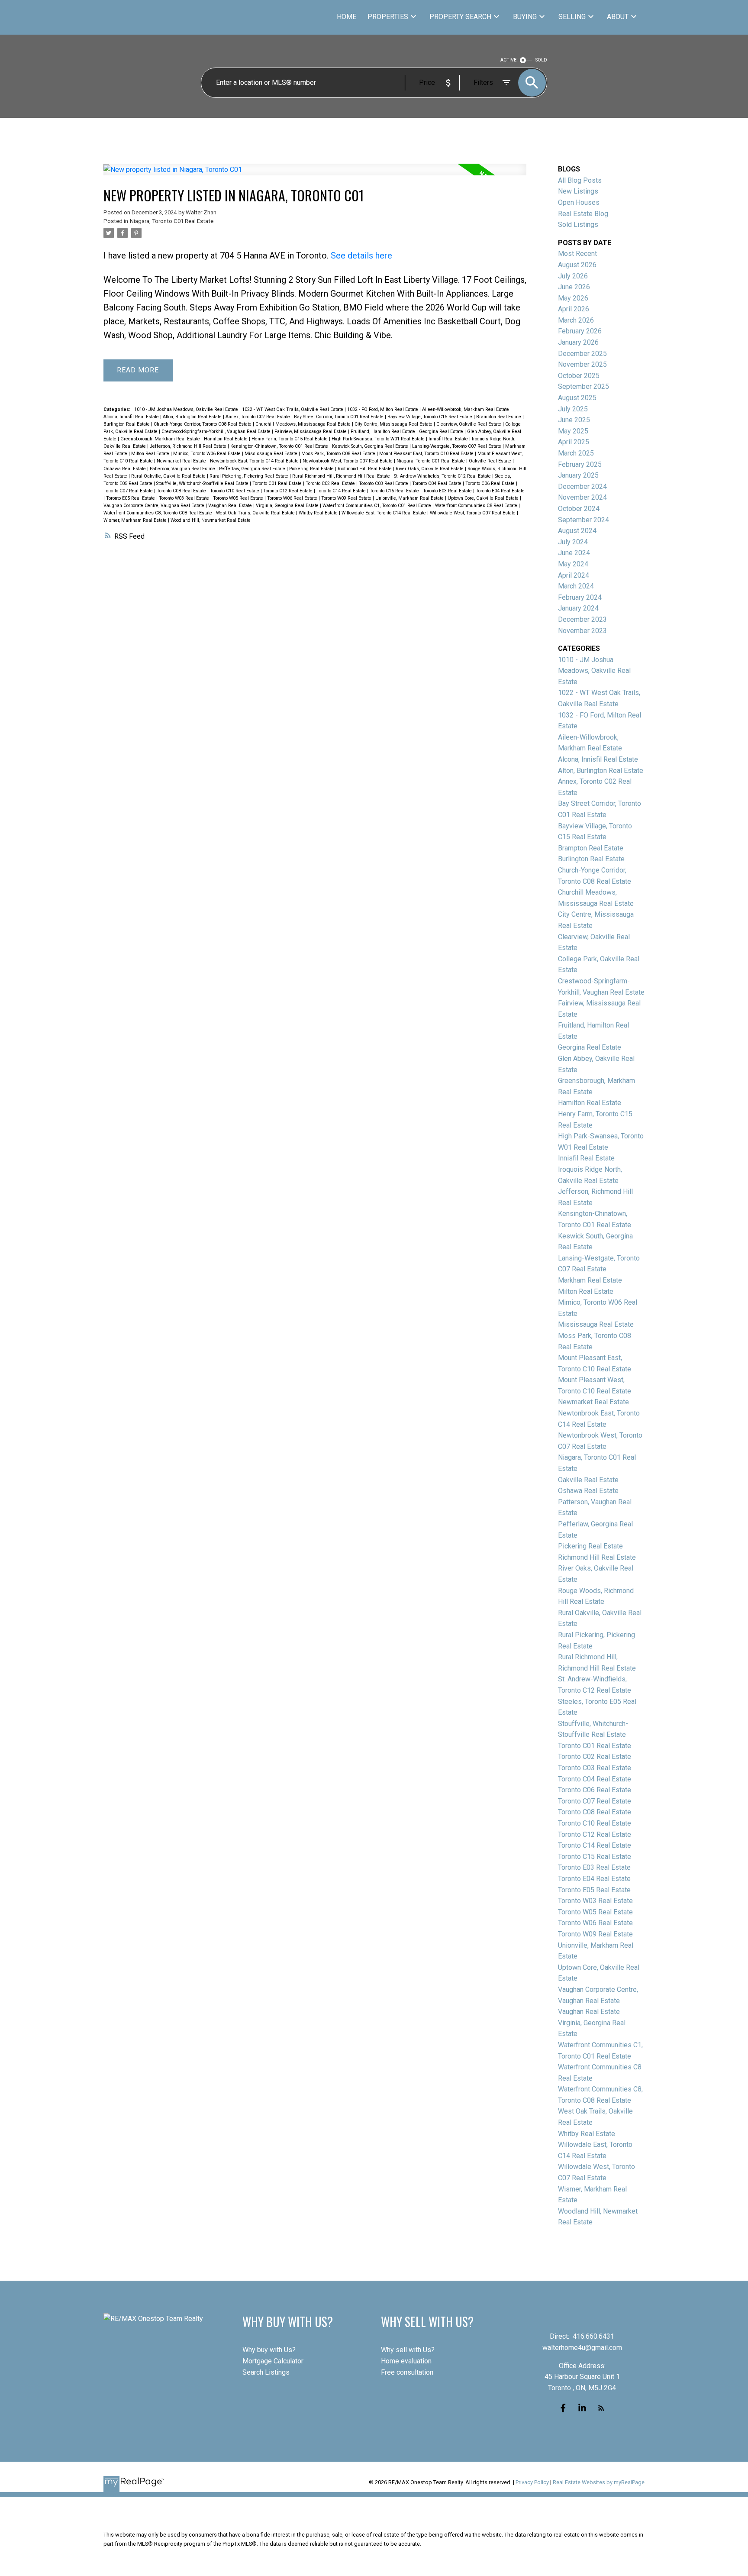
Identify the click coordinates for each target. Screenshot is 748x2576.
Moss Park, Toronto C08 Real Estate (339, 454)
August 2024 (577, 531)
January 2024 (578, 608)
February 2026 (580, 331)
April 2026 (574, 309)
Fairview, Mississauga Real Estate (311, 431)
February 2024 (580, 597)
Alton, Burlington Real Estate (193, 417)
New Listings (578, 191)
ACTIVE (508, 60)
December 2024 (582, 486)
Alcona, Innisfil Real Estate (132, 417)
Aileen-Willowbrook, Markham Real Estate (466, 409)
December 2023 (582, 619)
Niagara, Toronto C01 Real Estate (172, 221)
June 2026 (574, 287)
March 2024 (576, 586)
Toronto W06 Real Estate (293, 498)
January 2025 (578, 475)
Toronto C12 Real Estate (289, 491)
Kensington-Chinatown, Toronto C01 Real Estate (280, 446)
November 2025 (582, 364)
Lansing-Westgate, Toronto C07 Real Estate (457, 446)
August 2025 (577, 398)
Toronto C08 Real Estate (182, 491)
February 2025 (580, 464)
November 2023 (582, 631)
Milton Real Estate (151, 454)
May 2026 (573, 298)
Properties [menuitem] (388, 17)
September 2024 (584, 520)
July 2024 (573, 542)
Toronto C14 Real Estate (342, 491)
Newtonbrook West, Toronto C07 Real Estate (348, 461)
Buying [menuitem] (525, 17)
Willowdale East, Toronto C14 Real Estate (384, 513)
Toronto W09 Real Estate (347, 498)
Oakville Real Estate (491, 461)
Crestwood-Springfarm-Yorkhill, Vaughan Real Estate (217, 431)
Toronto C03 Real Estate (384, 483)
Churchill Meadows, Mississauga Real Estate (304, 424)
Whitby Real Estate (319, 513)
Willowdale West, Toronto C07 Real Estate (473, 513)
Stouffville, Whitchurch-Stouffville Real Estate (203, 483)
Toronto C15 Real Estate (395, 491)
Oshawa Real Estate (125, 469)
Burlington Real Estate (127, 424)
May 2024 (573, 564)
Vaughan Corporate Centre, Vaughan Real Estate (155, 506)
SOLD (541, 60)
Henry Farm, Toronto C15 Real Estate (290, 439)
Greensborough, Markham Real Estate (161, 439)
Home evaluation (406, 2361)
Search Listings (266, 2372)
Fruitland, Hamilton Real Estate (384, 431)
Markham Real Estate (590, 1280)
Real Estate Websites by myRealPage (599, 2482)
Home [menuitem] (347, 17)
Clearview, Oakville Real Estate (469, 424)
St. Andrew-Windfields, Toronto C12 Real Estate (443, 476)
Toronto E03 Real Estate (448, 491)
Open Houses (579, 202)
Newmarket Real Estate (182, 461)
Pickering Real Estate (312, 469)
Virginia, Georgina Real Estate (288, 506)
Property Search (460, 17)
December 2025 (582, 354)
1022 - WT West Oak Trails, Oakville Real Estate (293, 409)
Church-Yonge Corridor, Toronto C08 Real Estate (203, 424)
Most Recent (577, 254)
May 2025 (573, 431)
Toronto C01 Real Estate (278, 483)
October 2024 (579, 509)
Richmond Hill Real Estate (365, 469)
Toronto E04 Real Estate (500, 491)
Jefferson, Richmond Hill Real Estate (189, 446)
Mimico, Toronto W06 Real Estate (208, 454)
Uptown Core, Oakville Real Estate (484, 498)
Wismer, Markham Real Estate (136, 520)
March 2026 (576, 320)
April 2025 (574, 442)
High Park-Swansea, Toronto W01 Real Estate (379, 439)
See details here (361, 255)
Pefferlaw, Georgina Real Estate (253, 469)
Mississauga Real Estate (272, 454)
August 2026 (577, 265)
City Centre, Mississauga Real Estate (394, 424)
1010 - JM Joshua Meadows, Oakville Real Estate (187, 409)
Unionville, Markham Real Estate (410, 498)
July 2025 (573, 409)
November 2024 (582, 497)
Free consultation (407, 2372)
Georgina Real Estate (442, 431)
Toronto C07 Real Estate (129, 491)
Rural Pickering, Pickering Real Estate (250, 476)
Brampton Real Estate (499, 417)
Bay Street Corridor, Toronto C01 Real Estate (339, 417)
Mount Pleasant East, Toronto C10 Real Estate (427, 454)
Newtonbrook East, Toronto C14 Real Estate (255, 461)
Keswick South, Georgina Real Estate (371, 446)
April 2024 (574, 575)
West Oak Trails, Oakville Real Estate (256, 513)
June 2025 (574, 420)
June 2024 (574, 553)
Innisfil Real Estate (449, 439)
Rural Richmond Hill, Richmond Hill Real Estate (342, 476)
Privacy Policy (532, 2482)
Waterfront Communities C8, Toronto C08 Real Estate (158, 513)
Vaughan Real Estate (231, 506)
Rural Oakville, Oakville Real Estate (169, 476)
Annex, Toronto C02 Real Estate (258, 417)
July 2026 (573, 276)
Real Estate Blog (583, 214)
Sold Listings (578, 225)
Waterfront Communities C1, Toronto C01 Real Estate (377, 506)
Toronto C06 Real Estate (491, 483)
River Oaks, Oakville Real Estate (430, 469)
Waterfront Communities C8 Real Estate (477, 506)
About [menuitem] (618, 17)
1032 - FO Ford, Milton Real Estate (383, 409)
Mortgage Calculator (273, 2361)
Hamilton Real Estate (226, 439)
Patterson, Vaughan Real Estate (183, 469)
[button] (563, 2408)
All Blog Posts (580, 180)
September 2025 (584, 386)
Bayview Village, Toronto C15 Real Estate (430, 417)
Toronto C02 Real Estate (331, 483)
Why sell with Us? (408, 2350)
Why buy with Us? (269, 2350)
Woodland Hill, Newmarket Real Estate (211, 520)
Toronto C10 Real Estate (235, 491)
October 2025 (579, 376)
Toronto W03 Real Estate (185, 498)
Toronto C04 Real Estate (437, 483)
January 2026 (578, 342)
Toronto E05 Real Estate (131, 498)
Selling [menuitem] (572, 17)
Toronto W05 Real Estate (239, 498)
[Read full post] (315, 175)
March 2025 (576, 453)
